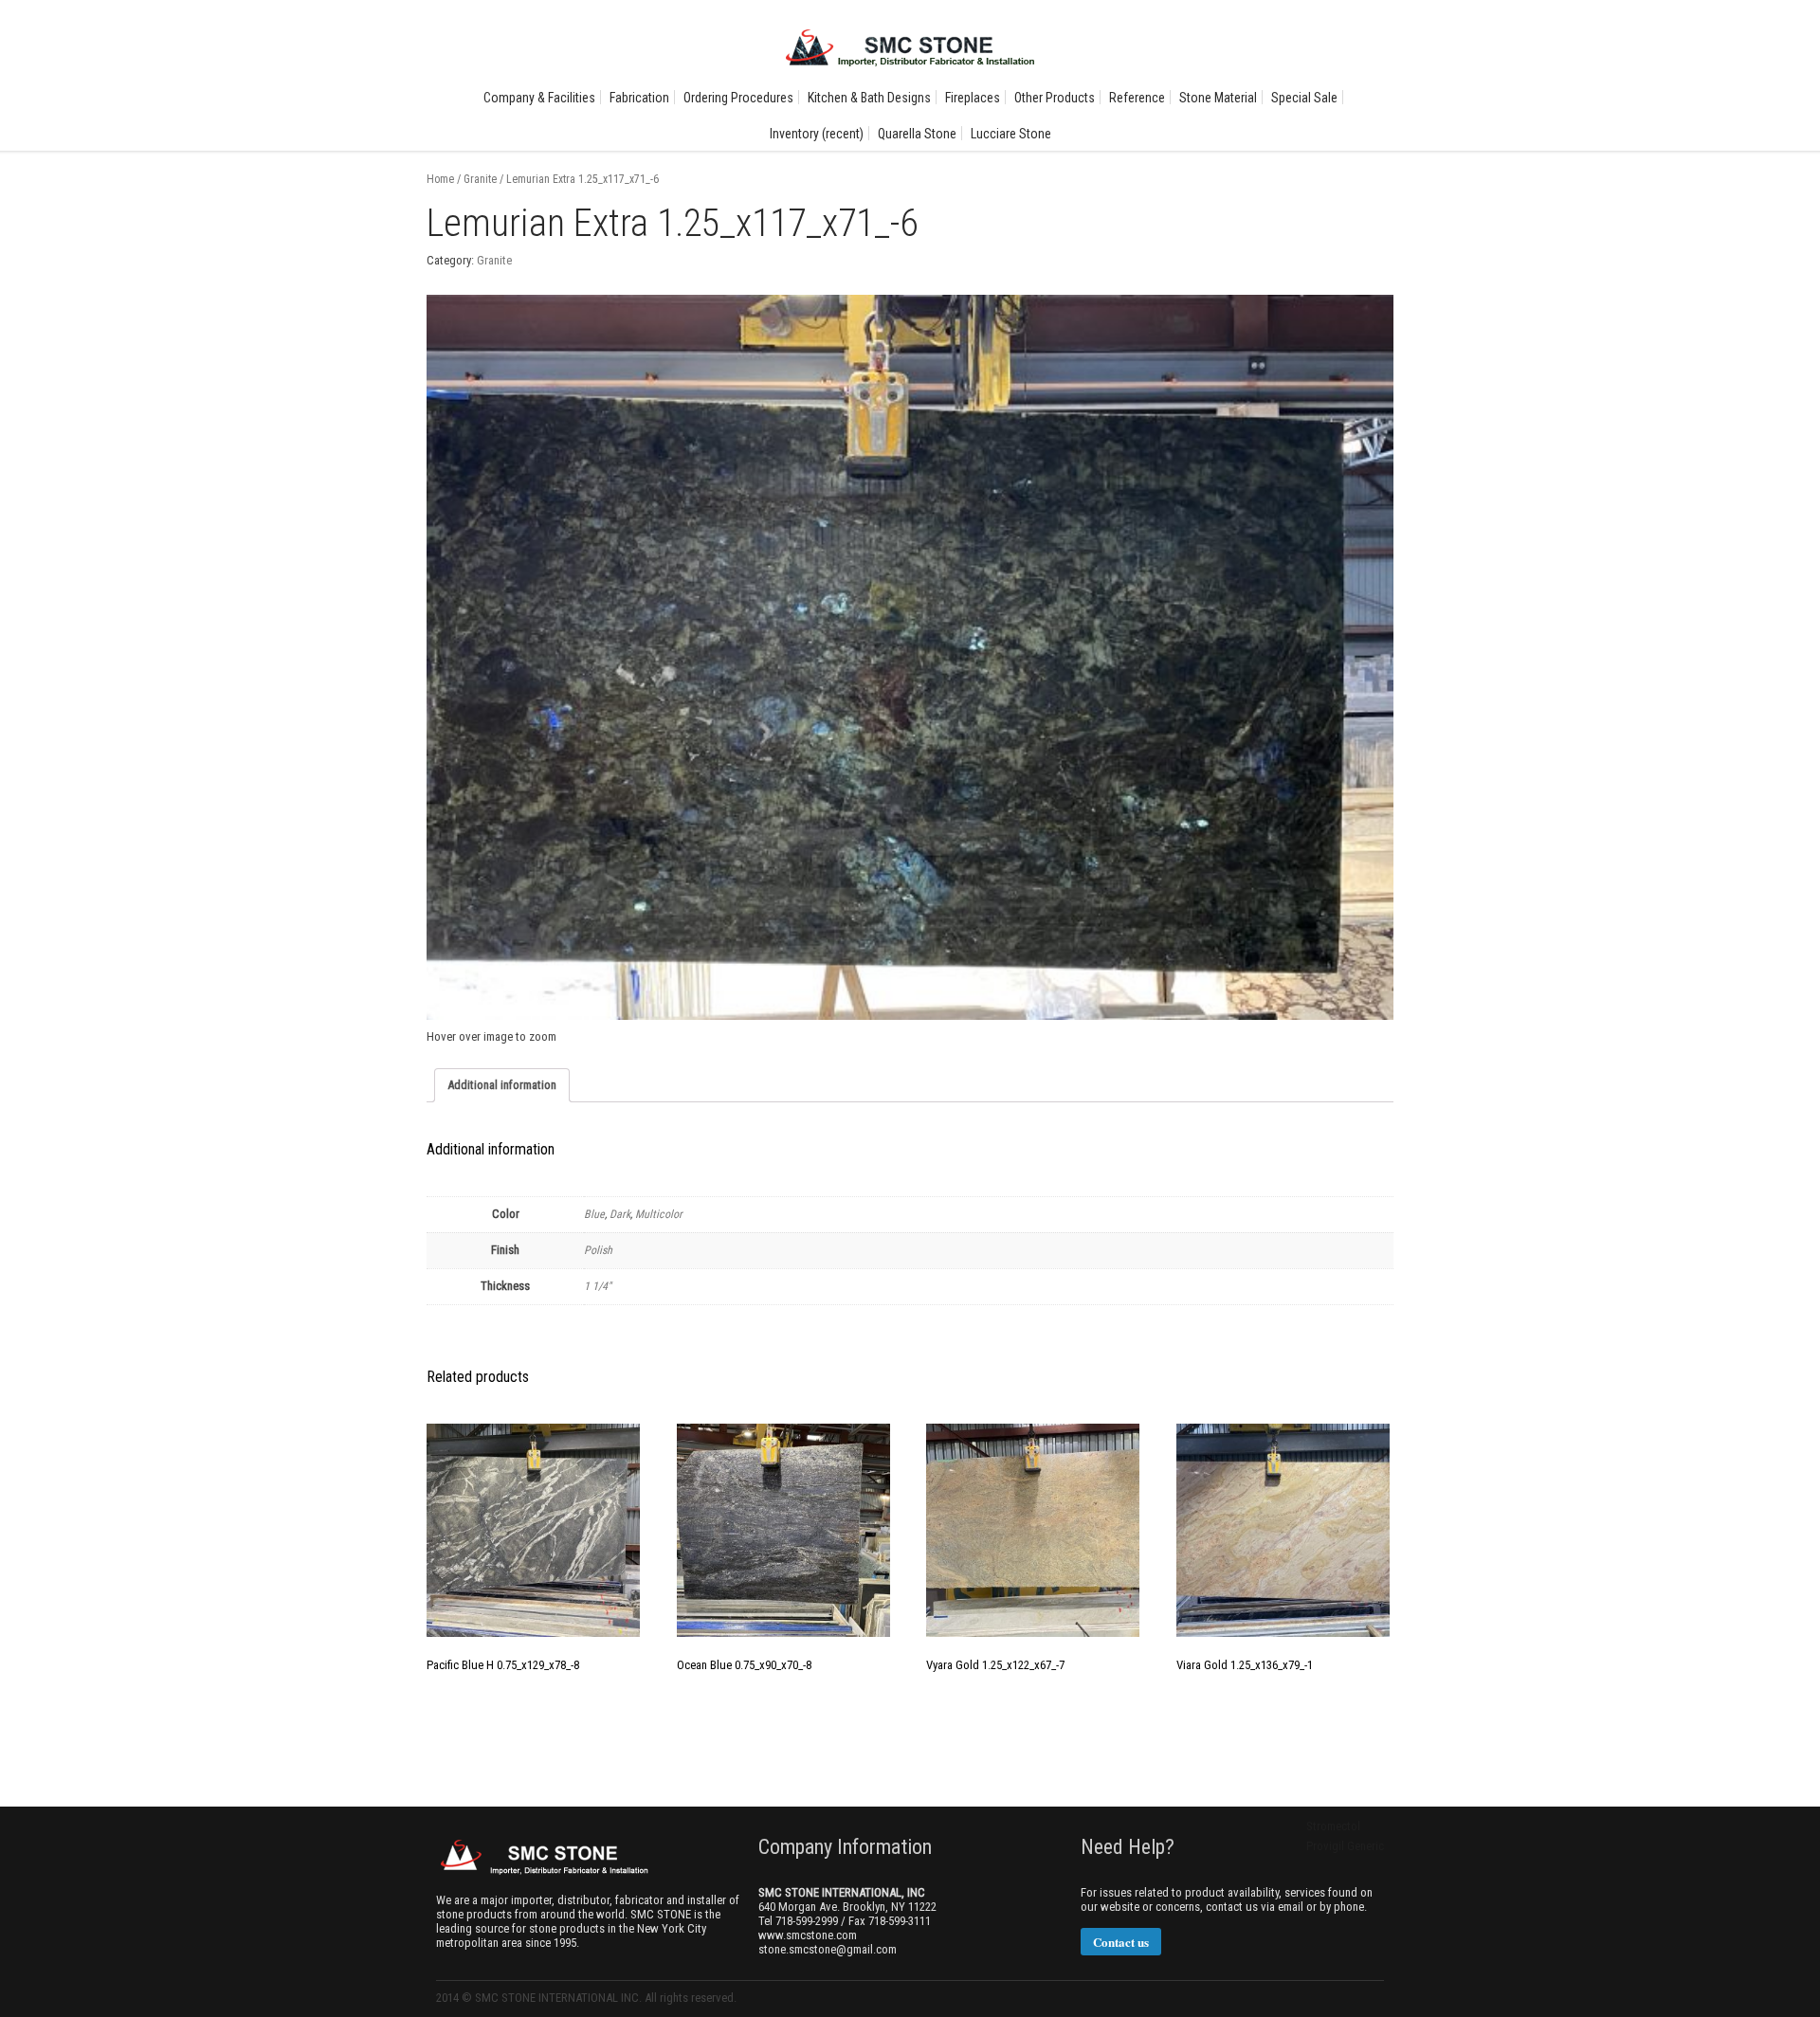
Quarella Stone (917, 134)
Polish (598, 1250)
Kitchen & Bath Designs (869, 98)
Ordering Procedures (738, 98)
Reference (1137, 98)
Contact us (1121, 1942)
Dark (620, 1214)
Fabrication (639, 98)
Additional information (502, 1085)
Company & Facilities (539, 98)
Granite (480, 179)
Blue (594, 1214)
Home (440, 179)
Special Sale (1304, 98)
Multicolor (659, 1214)
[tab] (502, 1085)
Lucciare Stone (1011, 134)
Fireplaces (973, 98)
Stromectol (1333, 1826)
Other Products (1055, 98)
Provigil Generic (1345, 1846)
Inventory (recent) (817, 134)
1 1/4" (598, 1286)
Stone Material (1218, 98)
